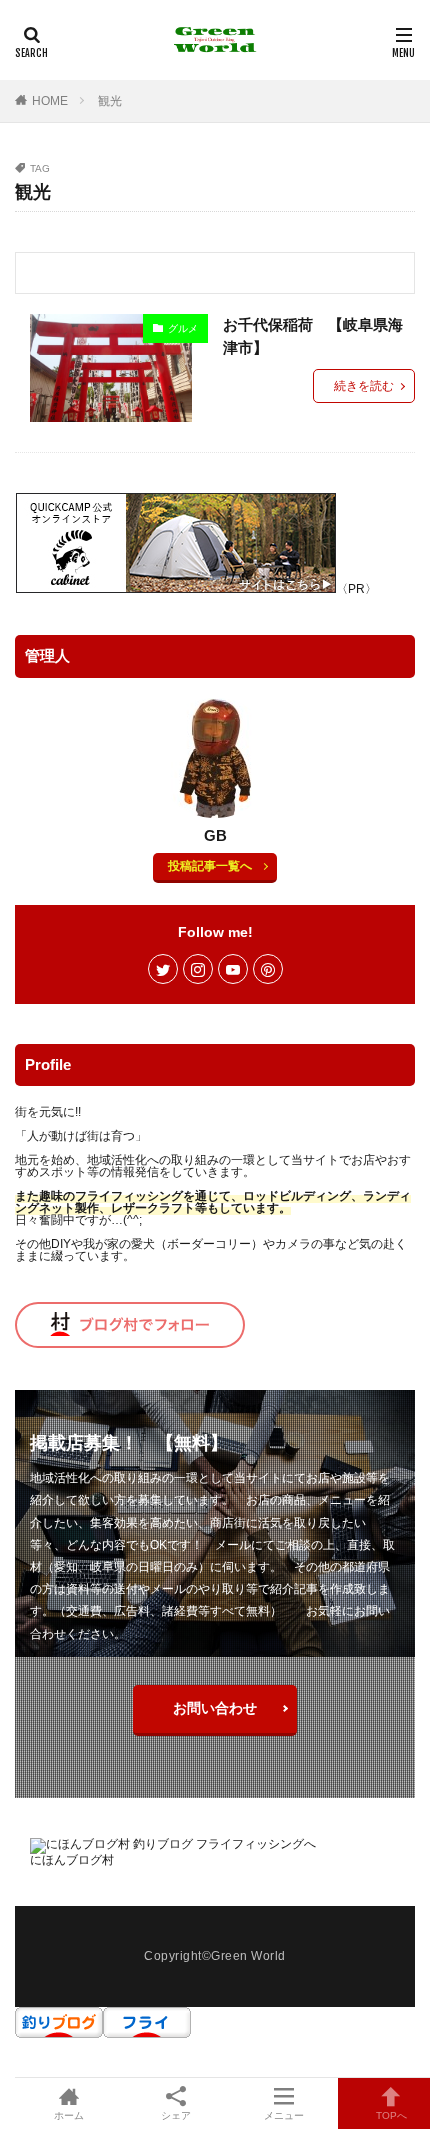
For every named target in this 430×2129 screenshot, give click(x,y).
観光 (110, 101)
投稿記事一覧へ (210, 866)
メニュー (284, 2115)
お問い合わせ (215, 1708)
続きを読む (364, 386)
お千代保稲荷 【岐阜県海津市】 (313, 336)
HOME (50, 101)
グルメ (183, 328)
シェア (176, 2115)
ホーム (69, 2115)
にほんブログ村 (72, 1860)
